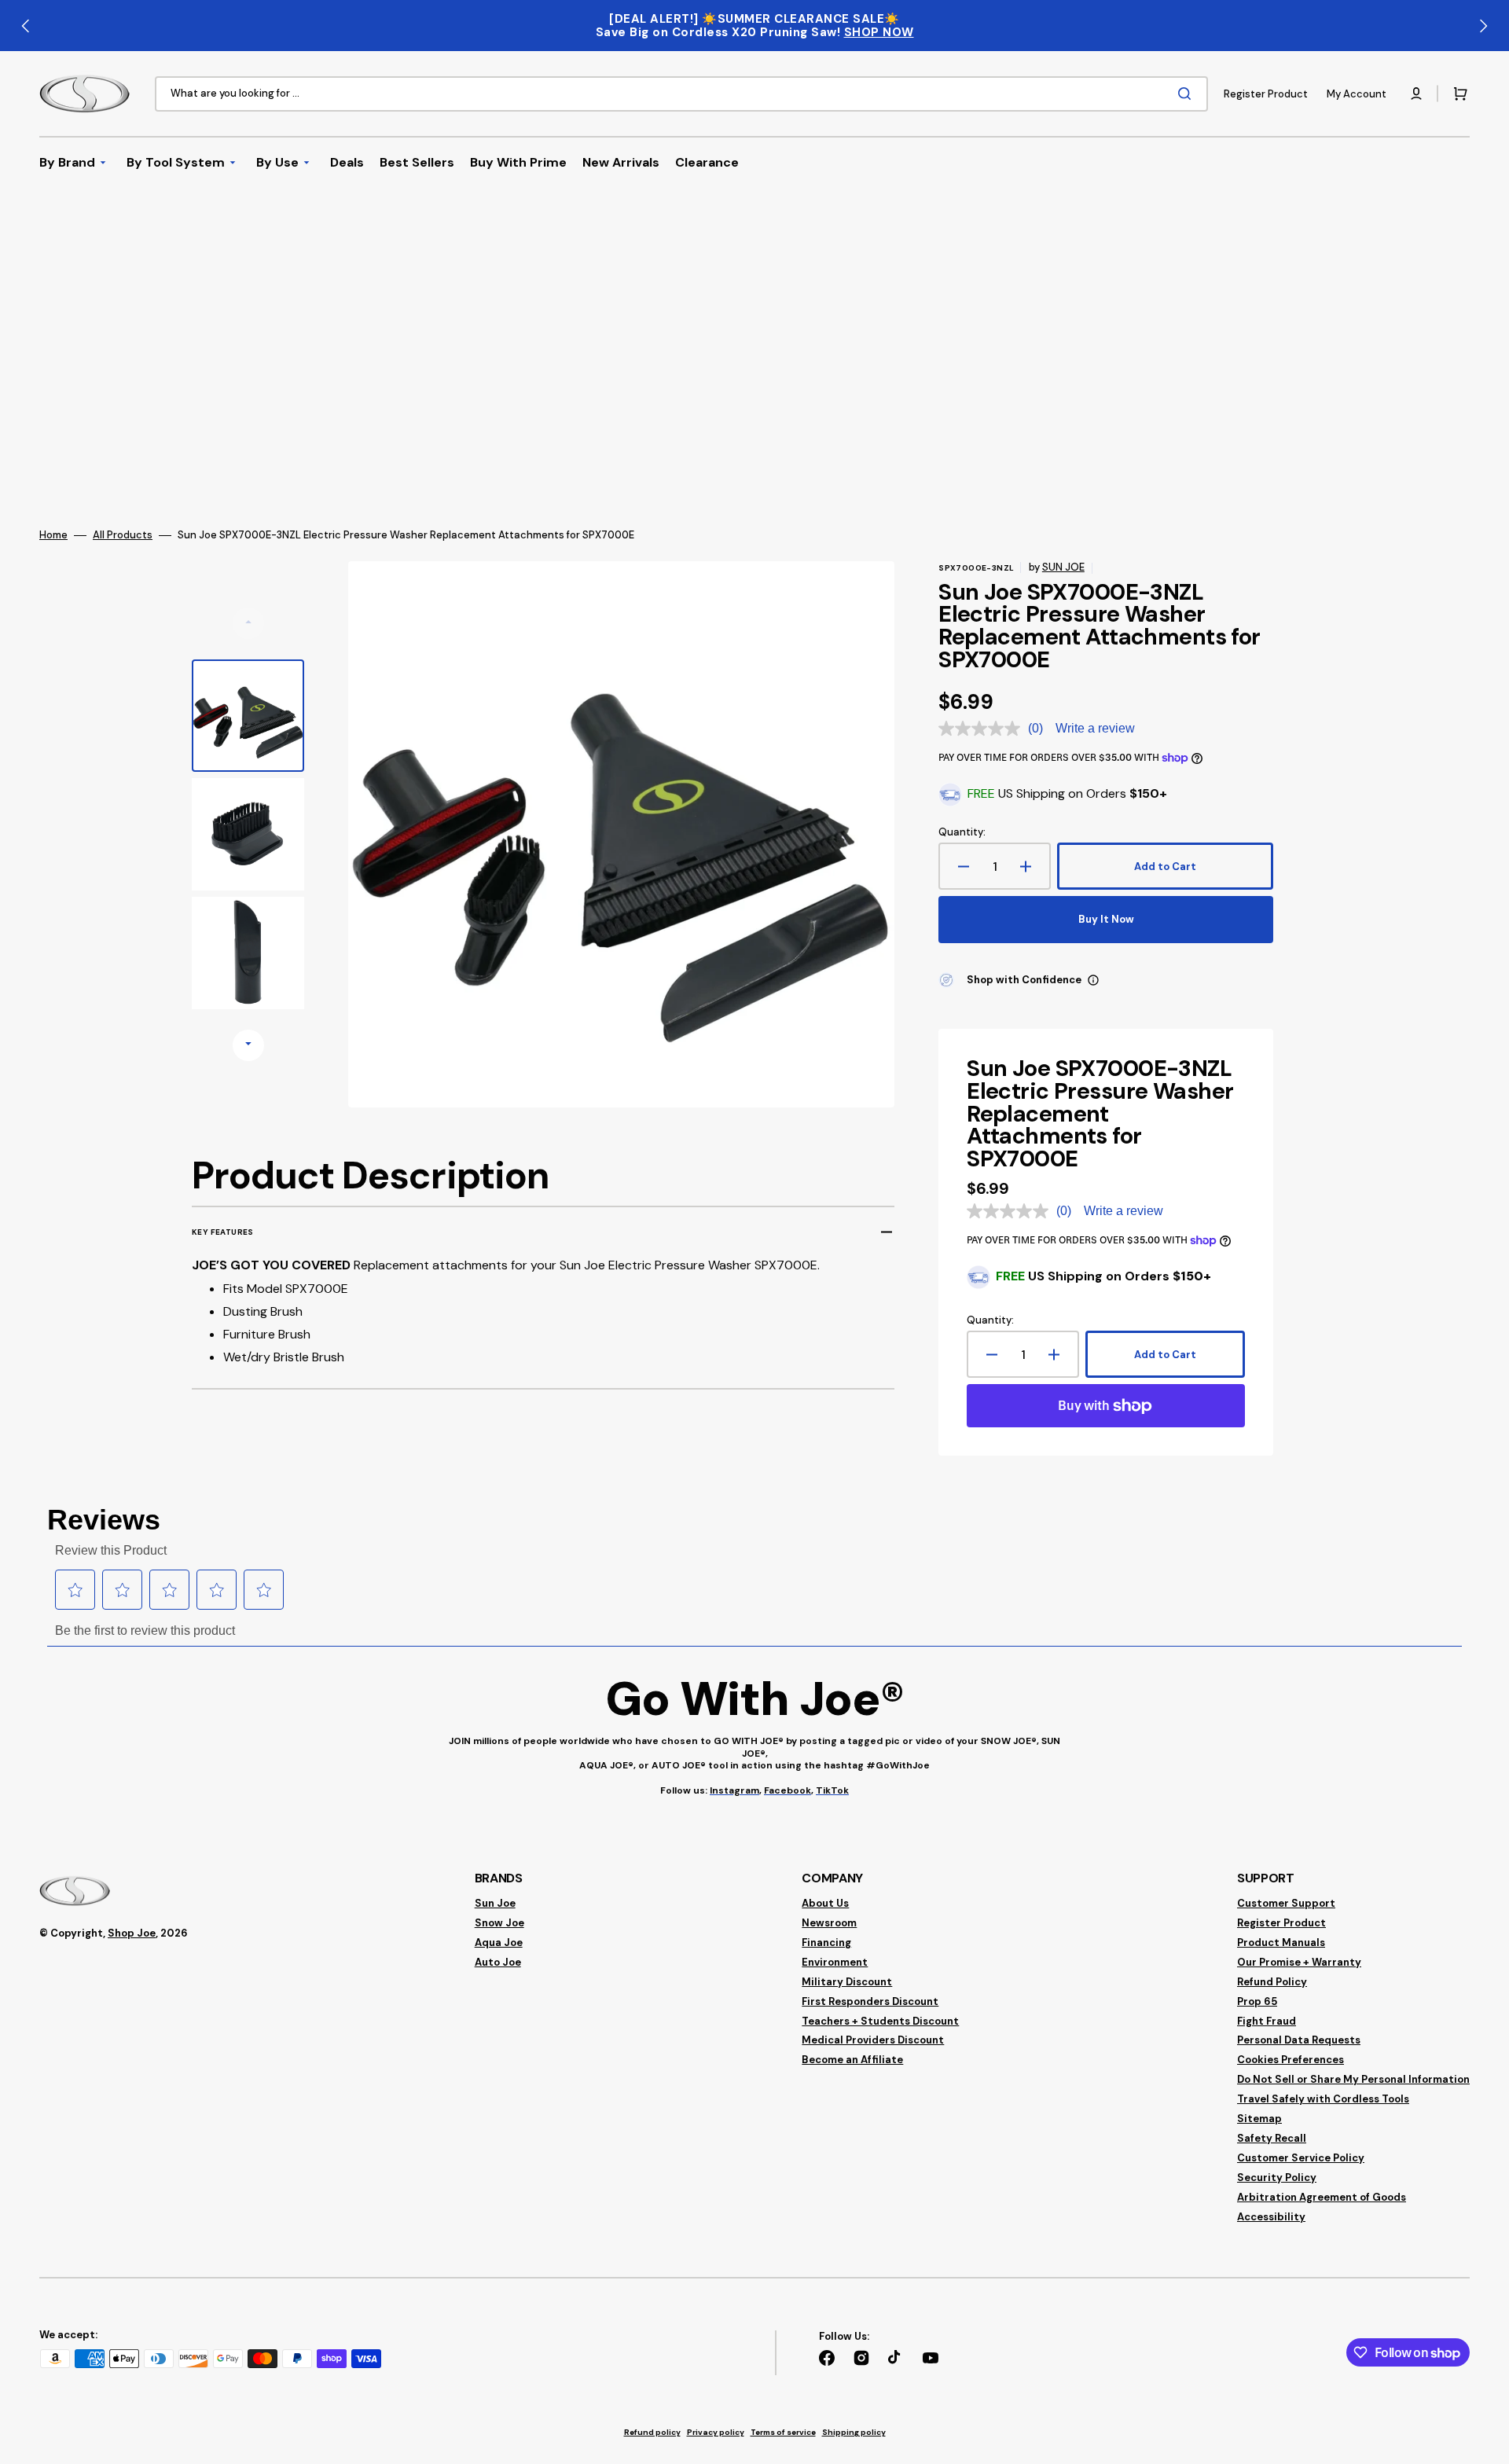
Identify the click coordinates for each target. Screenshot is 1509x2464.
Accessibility (1271, 2217)
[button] (1416, 94)
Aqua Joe (499, 1943)
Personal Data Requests (1299, 2040)
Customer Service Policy (1301, 2158)
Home (53, 535)
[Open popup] (1093, 980)
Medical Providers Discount (873, 2040)
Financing (826, 1943)
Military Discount (847, 1982)
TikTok (832, 1790)
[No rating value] (983, 729)
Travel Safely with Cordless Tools (1323, 2099)
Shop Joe (132, 1933)
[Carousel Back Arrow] (26, 26)
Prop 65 (1257, 2001)
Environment (835, 1962)
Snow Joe (499, 1923)
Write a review (1095, 728)
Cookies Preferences (1291, 2060)
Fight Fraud (1267, 2021)
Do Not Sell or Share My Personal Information (1353, 2079)
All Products (123, 535)
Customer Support (1286, 1904)
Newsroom (829, 1923)
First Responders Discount (870, 2001)
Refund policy (652, 2432)
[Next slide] (248, 1045)
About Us (825, 1904)
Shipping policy (854, 2432)
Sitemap (1259, 2119)
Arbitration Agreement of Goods (1322, 2197)
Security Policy (1277, 2178)
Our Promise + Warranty (1299, 1962)
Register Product (1281, 1923)
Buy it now (1106, 919)
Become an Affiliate (852, 2060)
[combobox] (681, 94)
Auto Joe (498, 1962)
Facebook (788, 1790)
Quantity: (962, 832)
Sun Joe (495, 1904)
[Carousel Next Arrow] (1483, 26)
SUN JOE (1063, 567)
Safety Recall (1272, 2138)
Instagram (734, 1790)
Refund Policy (1272, 1982)
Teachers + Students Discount (880, 2021)
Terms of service (783, 2432)
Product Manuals (1281, 1943)
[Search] (1188, 94)
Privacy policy (716, 2432)
